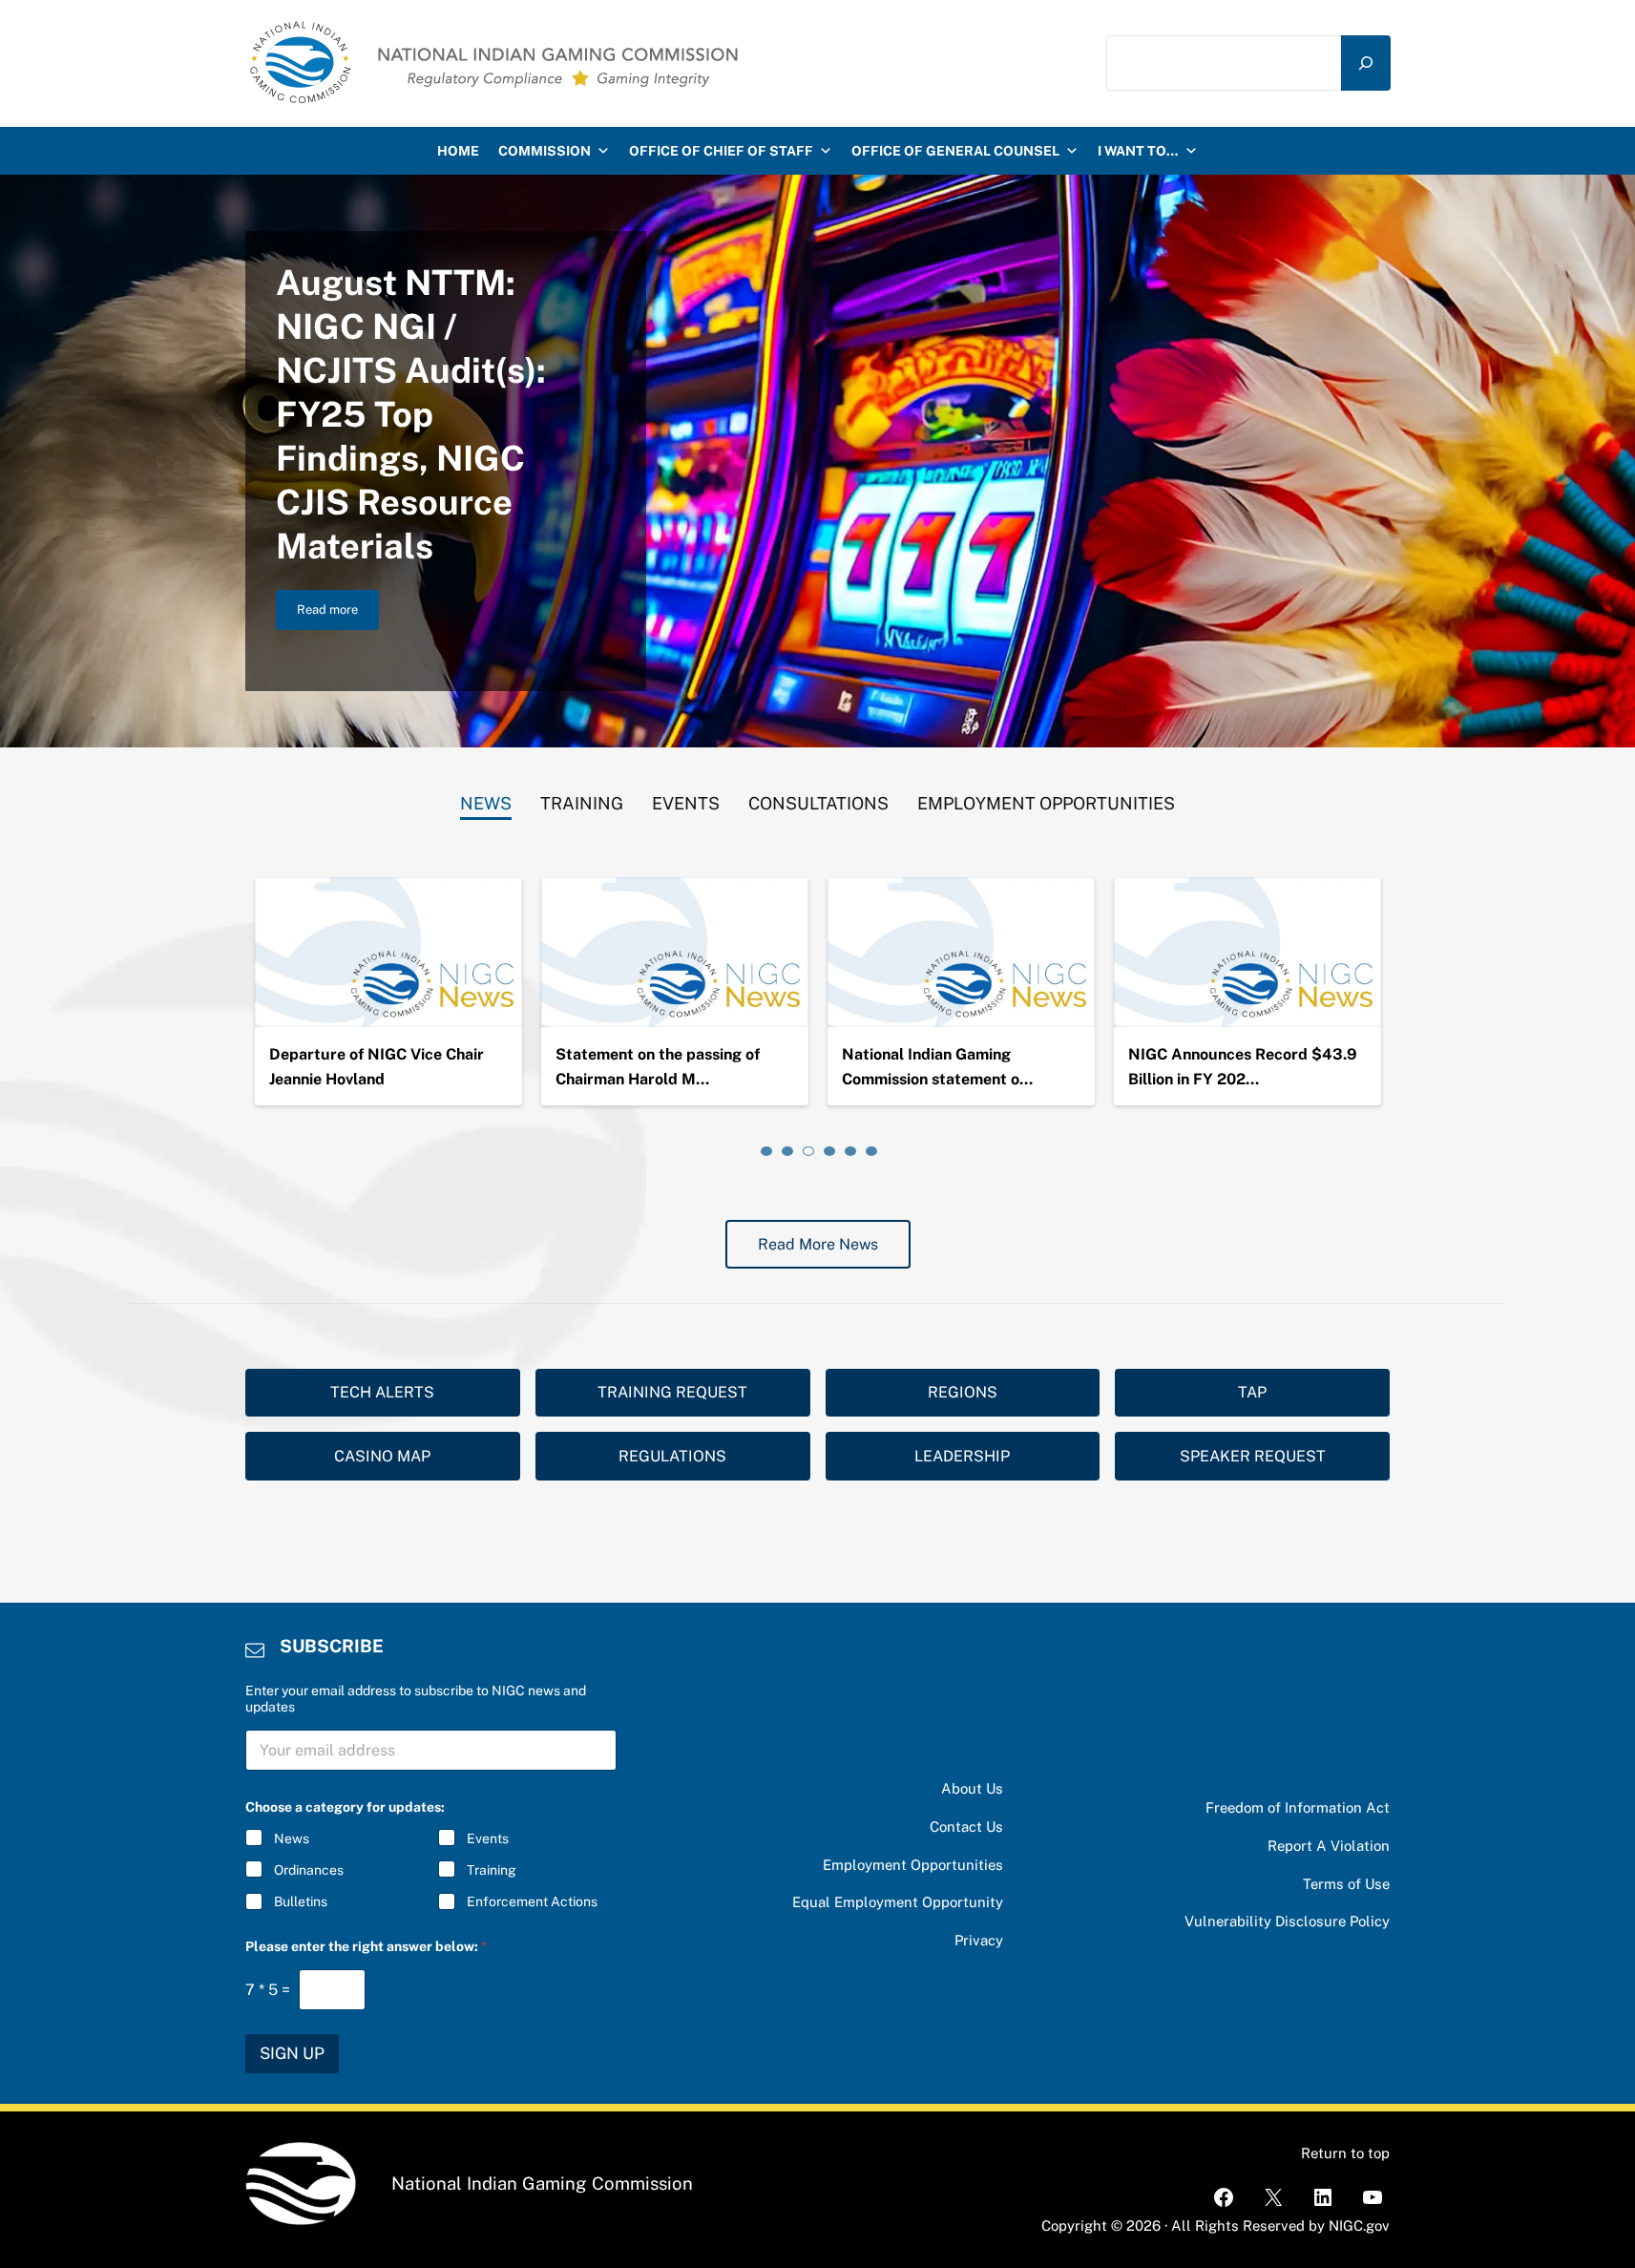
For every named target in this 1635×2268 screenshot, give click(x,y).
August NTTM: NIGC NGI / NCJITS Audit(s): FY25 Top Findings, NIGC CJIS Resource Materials (411, 414)
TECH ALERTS (382, 1392)
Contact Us (966, 1827)
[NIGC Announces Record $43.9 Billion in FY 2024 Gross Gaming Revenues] (1247, 953)
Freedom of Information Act (1298, 1807)
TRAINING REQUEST (672, 1392)
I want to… (1138, 151)
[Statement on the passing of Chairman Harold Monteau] (675, 953)
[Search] (1366, 63)
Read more (338, 613)
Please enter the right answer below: (366, 1946)
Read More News (818, 1244)
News (292, 1838)
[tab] (486, 799)
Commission (545, 151)
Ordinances (309, 1870)
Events (488, 1838)
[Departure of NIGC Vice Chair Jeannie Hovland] (388, 953)
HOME (458, 151)
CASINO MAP (382, 1456)
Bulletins (301, 1901)
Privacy (979, 1940)
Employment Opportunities (913, 1865)
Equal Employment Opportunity (898, 1902)
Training (492, 1870)
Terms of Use (1346, 1884)
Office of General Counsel (955, 151)
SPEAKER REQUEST (1253, 1456)
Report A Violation (1329, 1846)
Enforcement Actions (532, 1901)
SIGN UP (292, 2053)
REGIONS (963, 1392)
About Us (972, 1788)
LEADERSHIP (962, 1456)
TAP (1252, 1392)
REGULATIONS (672, 1456)
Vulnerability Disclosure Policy (1287, 1921)
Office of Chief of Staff (721, 151)
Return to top (1345, 2153)
